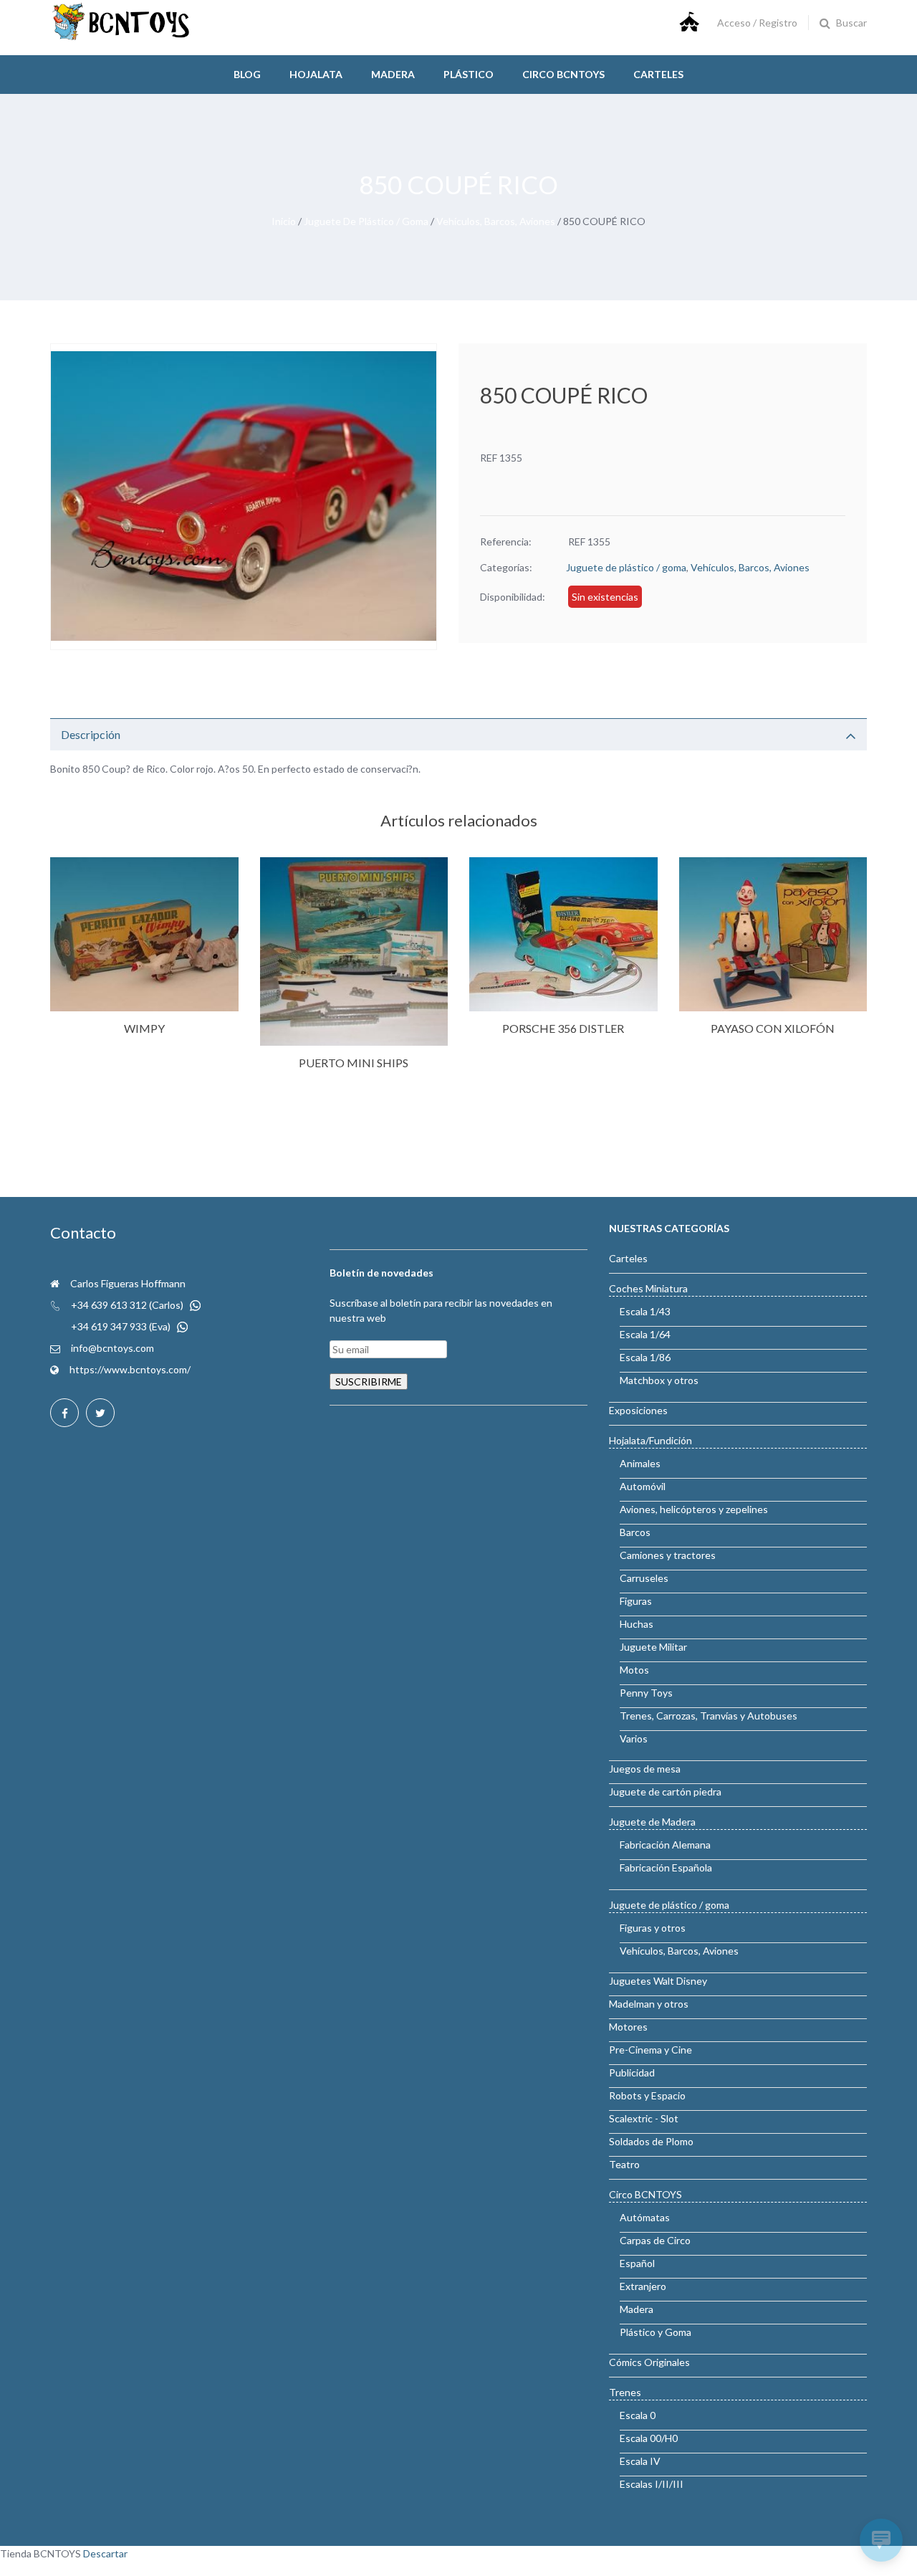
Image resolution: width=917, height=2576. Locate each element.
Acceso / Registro (757, 23)
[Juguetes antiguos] (122, 37)
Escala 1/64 (645, 1334)
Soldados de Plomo (651, 2141)
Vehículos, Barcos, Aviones (496, 221)
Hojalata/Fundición (650, 1440)
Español (637, 2263)
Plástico (469, 74)
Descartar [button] (105, 2553)
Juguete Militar (653, 1647)
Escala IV (640, 2461)
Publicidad (632, 2072)
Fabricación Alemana (665, 1845)
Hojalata (316, 74)
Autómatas (645, 2217)
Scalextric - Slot (644, 2118)
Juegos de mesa (645, 1769)
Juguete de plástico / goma (366, 221)
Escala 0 (638, 2415)
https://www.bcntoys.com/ (130, 1369)
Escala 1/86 (645, 1357)
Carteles (658, 74)
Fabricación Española (666, 1867)
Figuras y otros (653, 1928)
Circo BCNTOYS (645, 2194)
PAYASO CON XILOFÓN (773, 1028)
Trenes (625, 2392)
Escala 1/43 (645, 1311)
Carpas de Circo (655, 2240)
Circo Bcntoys (563, 74)
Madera (393, 74)
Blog (247, 74)
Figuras (636, 1601)
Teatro (624, 2164)
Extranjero (643, 2286)
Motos (634, 1670)
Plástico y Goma (656, 2332)
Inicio (284, 221)
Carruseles (644, 1578)
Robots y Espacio (647, 2095)
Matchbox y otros (659, 1380)
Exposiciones (638, 1410)
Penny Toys (646, 1693)
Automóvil (643, 1486)
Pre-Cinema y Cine (650, 2050)
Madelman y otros (649, 2004)
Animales (640, 1463)
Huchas (637, 1624)
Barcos (635, 1532)
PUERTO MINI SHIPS (354, 1063)
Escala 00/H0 (649, 2438)
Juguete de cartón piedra (665, 1792)
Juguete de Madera (652, 1822)
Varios (634, 1738)
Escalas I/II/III (652, 2484)
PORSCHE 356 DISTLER (563, 1028)
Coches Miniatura (648, 1288)
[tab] (458, 734)
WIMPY (144, 1028)
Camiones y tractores (668, 1555)
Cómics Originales (649, 2362)
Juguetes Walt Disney (658, 1981)
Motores (628, 2027)
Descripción (91, 734)
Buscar (851, 23)
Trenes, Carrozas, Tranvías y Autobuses (709, 1716)
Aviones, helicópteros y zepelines (694, 1509)
